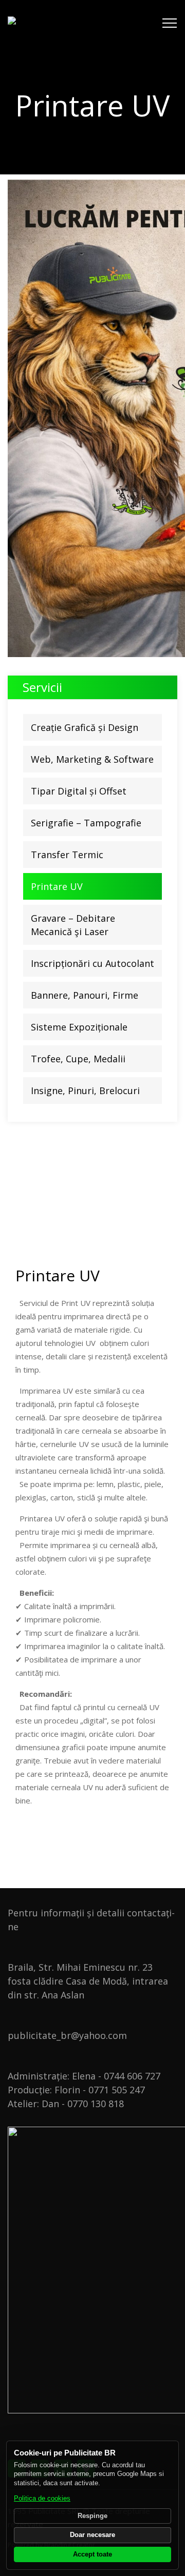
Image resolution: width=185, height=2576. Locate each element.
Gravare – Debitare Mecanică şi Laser (73, 925)
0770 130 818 (96, 2104)
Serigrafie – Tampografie (86, 823)
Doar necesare (92, 2535)
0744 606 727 (132, 2076)
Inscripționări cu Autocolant (92, 963)
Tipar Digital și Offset (79, 791)
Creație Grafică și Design (85, 727)
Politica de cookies (42, 2499)
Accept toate (92, 2554)
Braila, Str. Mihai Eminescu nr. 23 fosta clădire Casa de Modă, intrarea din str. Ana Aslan (88, 1981)
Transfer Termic (67, 855)
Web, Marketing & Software (92, 759)
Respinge (92, 2516)
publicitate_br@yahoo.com (67, 2035)
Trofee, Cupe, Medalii (78, 1059)
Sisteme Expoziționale (79, 1027)
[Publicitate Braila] (68, 23)
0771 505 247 (117, 2090)
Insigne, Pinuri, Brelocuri (85, 1091)
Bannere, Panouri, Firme (85, 995)
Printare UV (57, 886)
